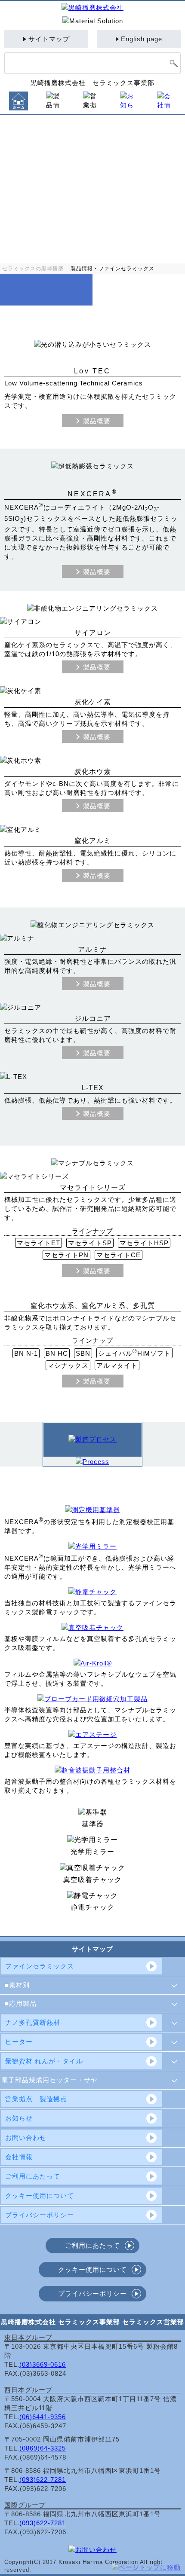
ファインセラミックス (40, 1966)
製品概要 (97, 421)
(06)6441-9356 (43, 2417)
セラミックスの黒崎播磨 (33, 269)
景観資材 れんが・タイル (44, 2061)
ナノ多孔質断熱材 (33, 2022)
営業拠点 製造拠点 (36, 2099)
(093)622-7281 (43, 2480)
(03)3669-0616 (43, 2364)
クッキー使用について (40, 2196)
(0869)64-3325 (43, 2448)
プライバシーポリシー (40, 2215)
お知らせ (19, 2118)
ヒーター (19, 2042)
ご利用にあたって (33, 2176)
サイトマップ (49, 39)
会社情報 (19, 2157)
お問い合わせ (26, 2137)
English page (142, 39)
